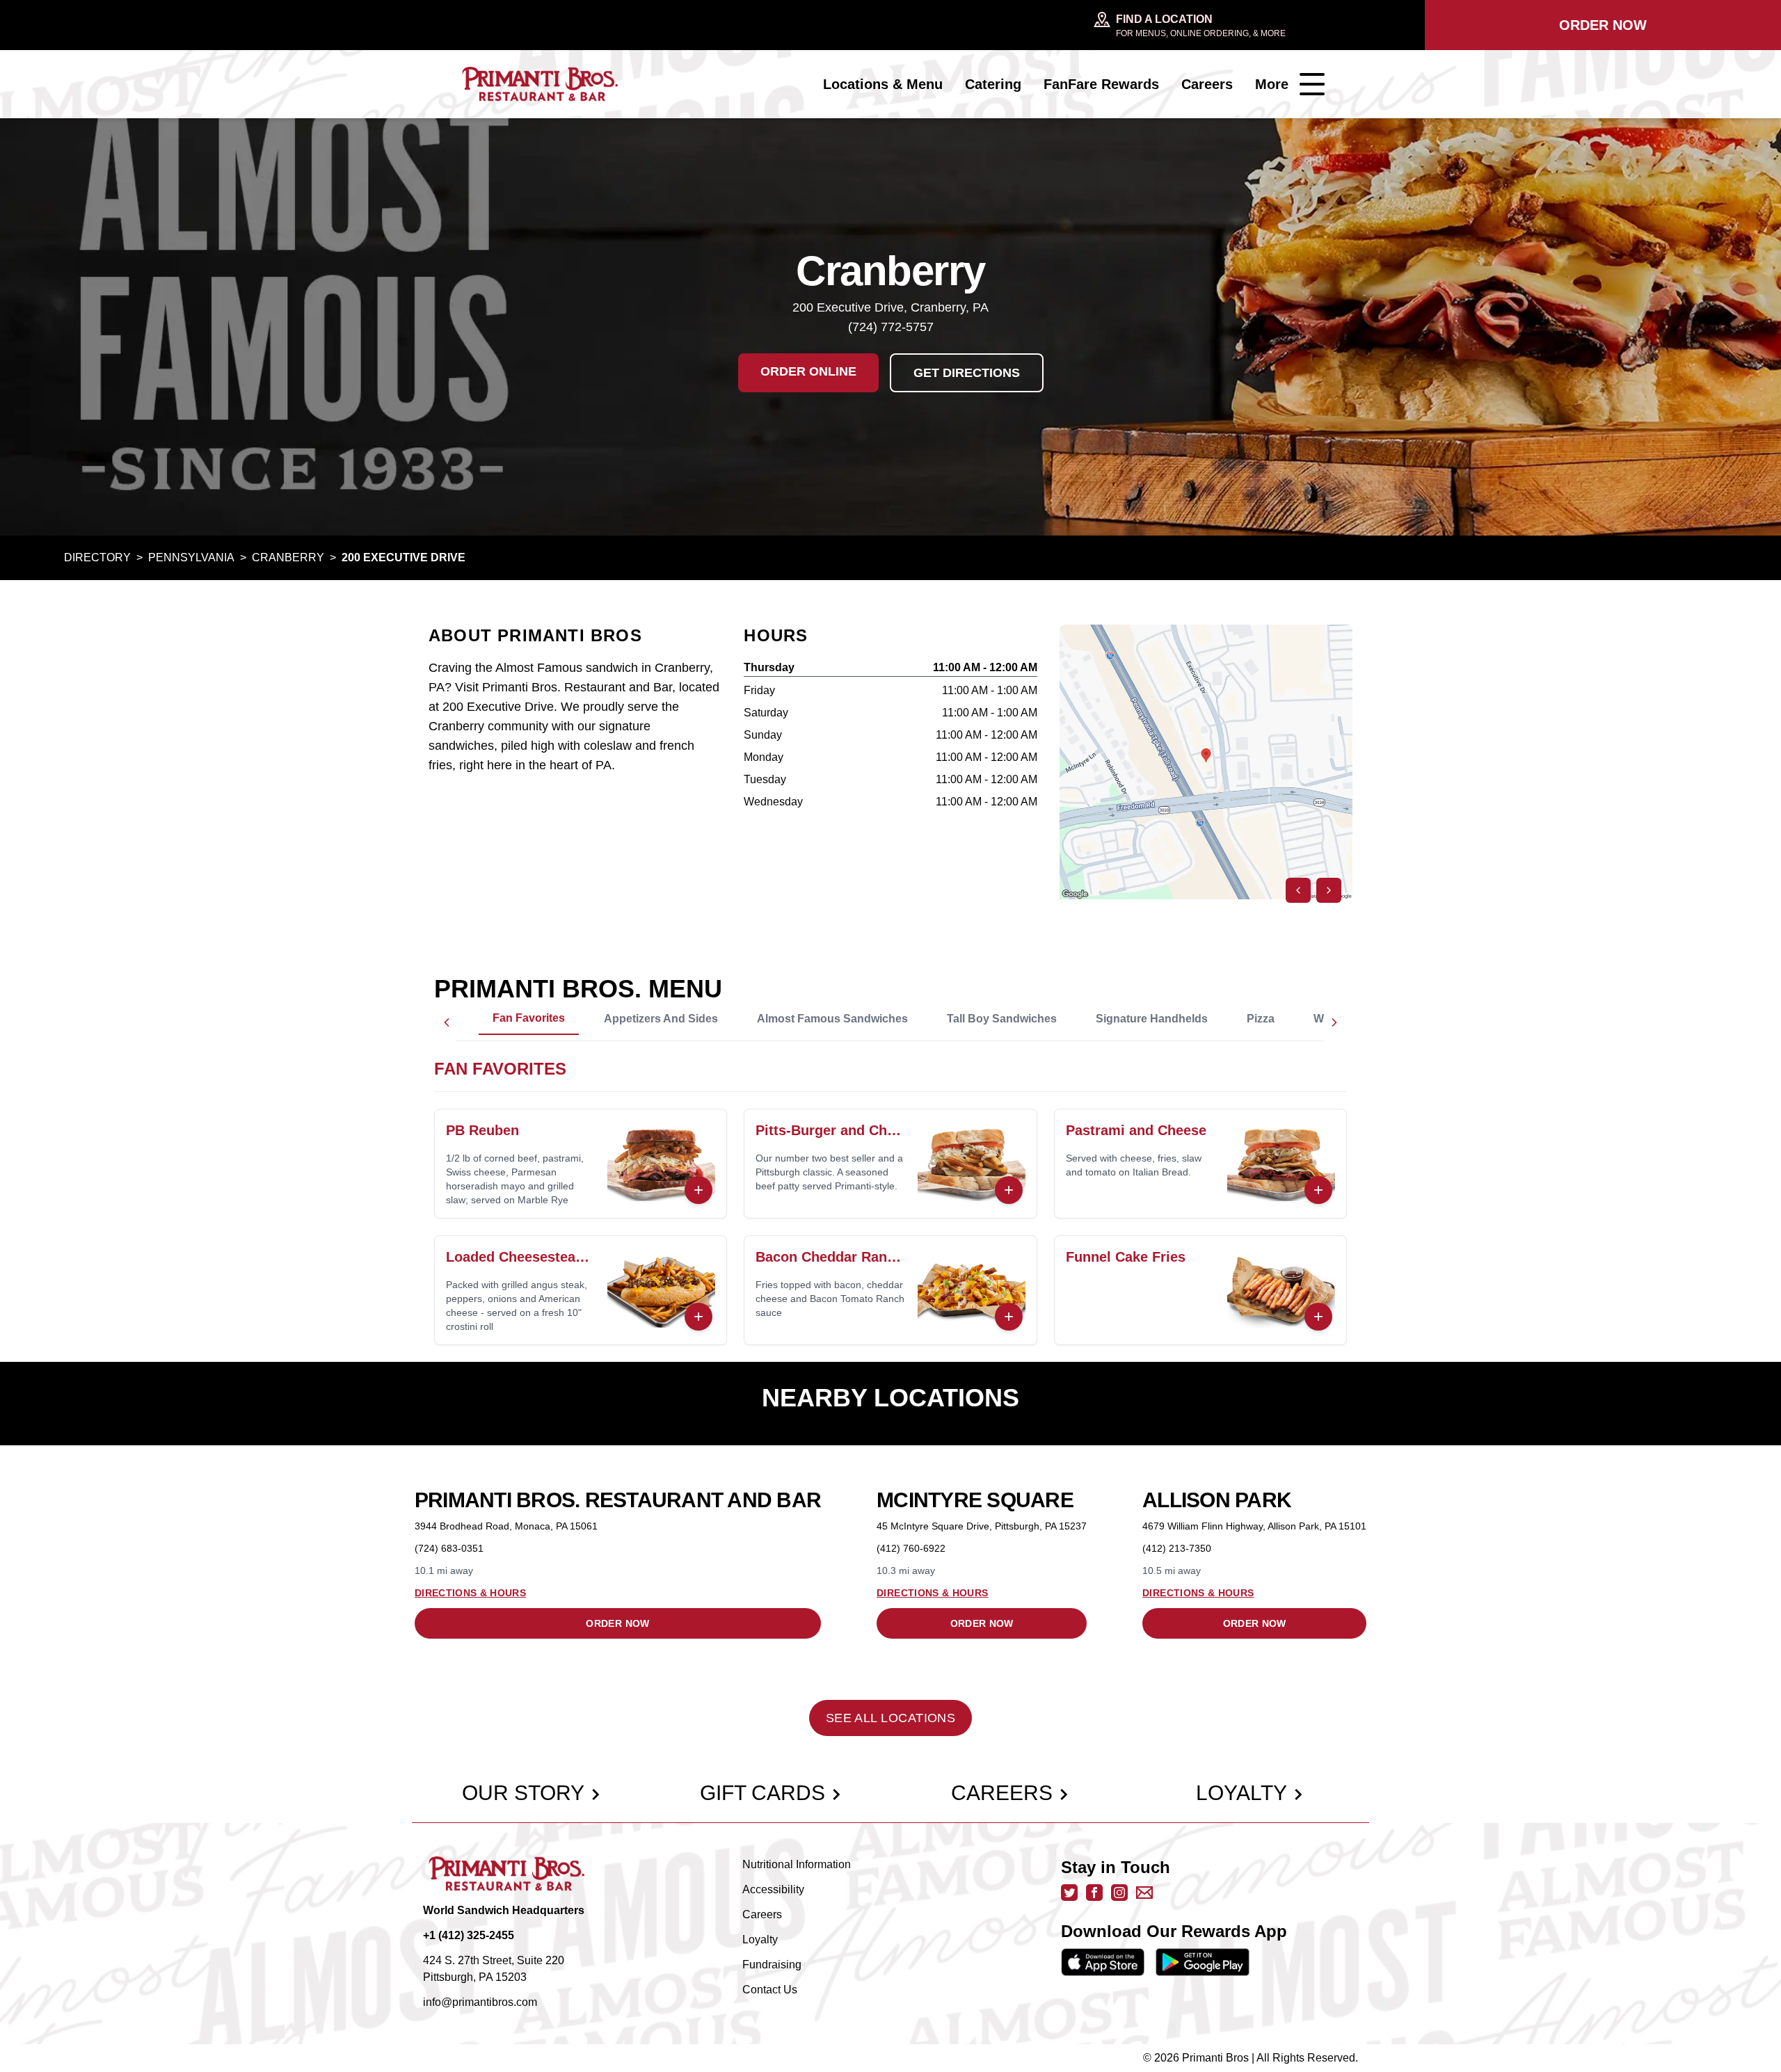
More (1272, 84)
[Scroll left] (447, 1022)
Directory (97, 557)
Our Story (523, 1793)
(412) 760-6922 (911, 1548)
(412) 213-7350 (1177, 1548)
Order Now (1603, 25)
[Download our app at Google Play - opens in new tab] (1203, 1962)
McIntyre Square (975, 1500)
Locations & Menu (883, 84)
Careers (1207, 84)
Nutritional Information (797, 1864)
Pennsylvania (191, 557)
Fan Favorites (529, 1018)
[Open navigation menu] (1312, 84)
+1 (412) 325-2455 (469, 1935)
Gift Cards (762, 1793)
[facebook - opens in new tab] (1094, 1893)
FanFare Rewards (1101, 84)
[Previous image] (1298, 890)
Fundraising (772, 1965)
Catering (993, 84)
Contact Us (770, 1990)
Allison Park (1217, 1500)
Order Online (808, 371)
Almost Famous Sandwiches (832, 1019)
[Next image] (1329, 890)
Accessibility (773, 1889)
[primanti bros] (540, 84)
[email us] (1144, 1893)
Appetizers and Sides (661, 1019)
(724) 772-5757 (891, 327)
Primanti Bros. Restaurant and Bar (618, 1500)
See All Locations (891, 1718)
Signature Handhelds (1152, 1019)
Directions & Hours (470, 1593)
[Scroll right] (1334, 1022)
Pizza (1261, 1019)
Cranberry (288, 557)
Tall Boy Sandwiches (1002, 1019)
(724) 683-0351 (449, 1548)
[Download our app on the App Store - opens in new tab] (1103, 1962)
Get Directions (967, 373)
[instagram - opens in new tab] (1119, 1893)
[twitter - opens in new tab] (1069, 1893)
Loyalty (1241, 1793)
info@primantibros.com (480, 2002)
